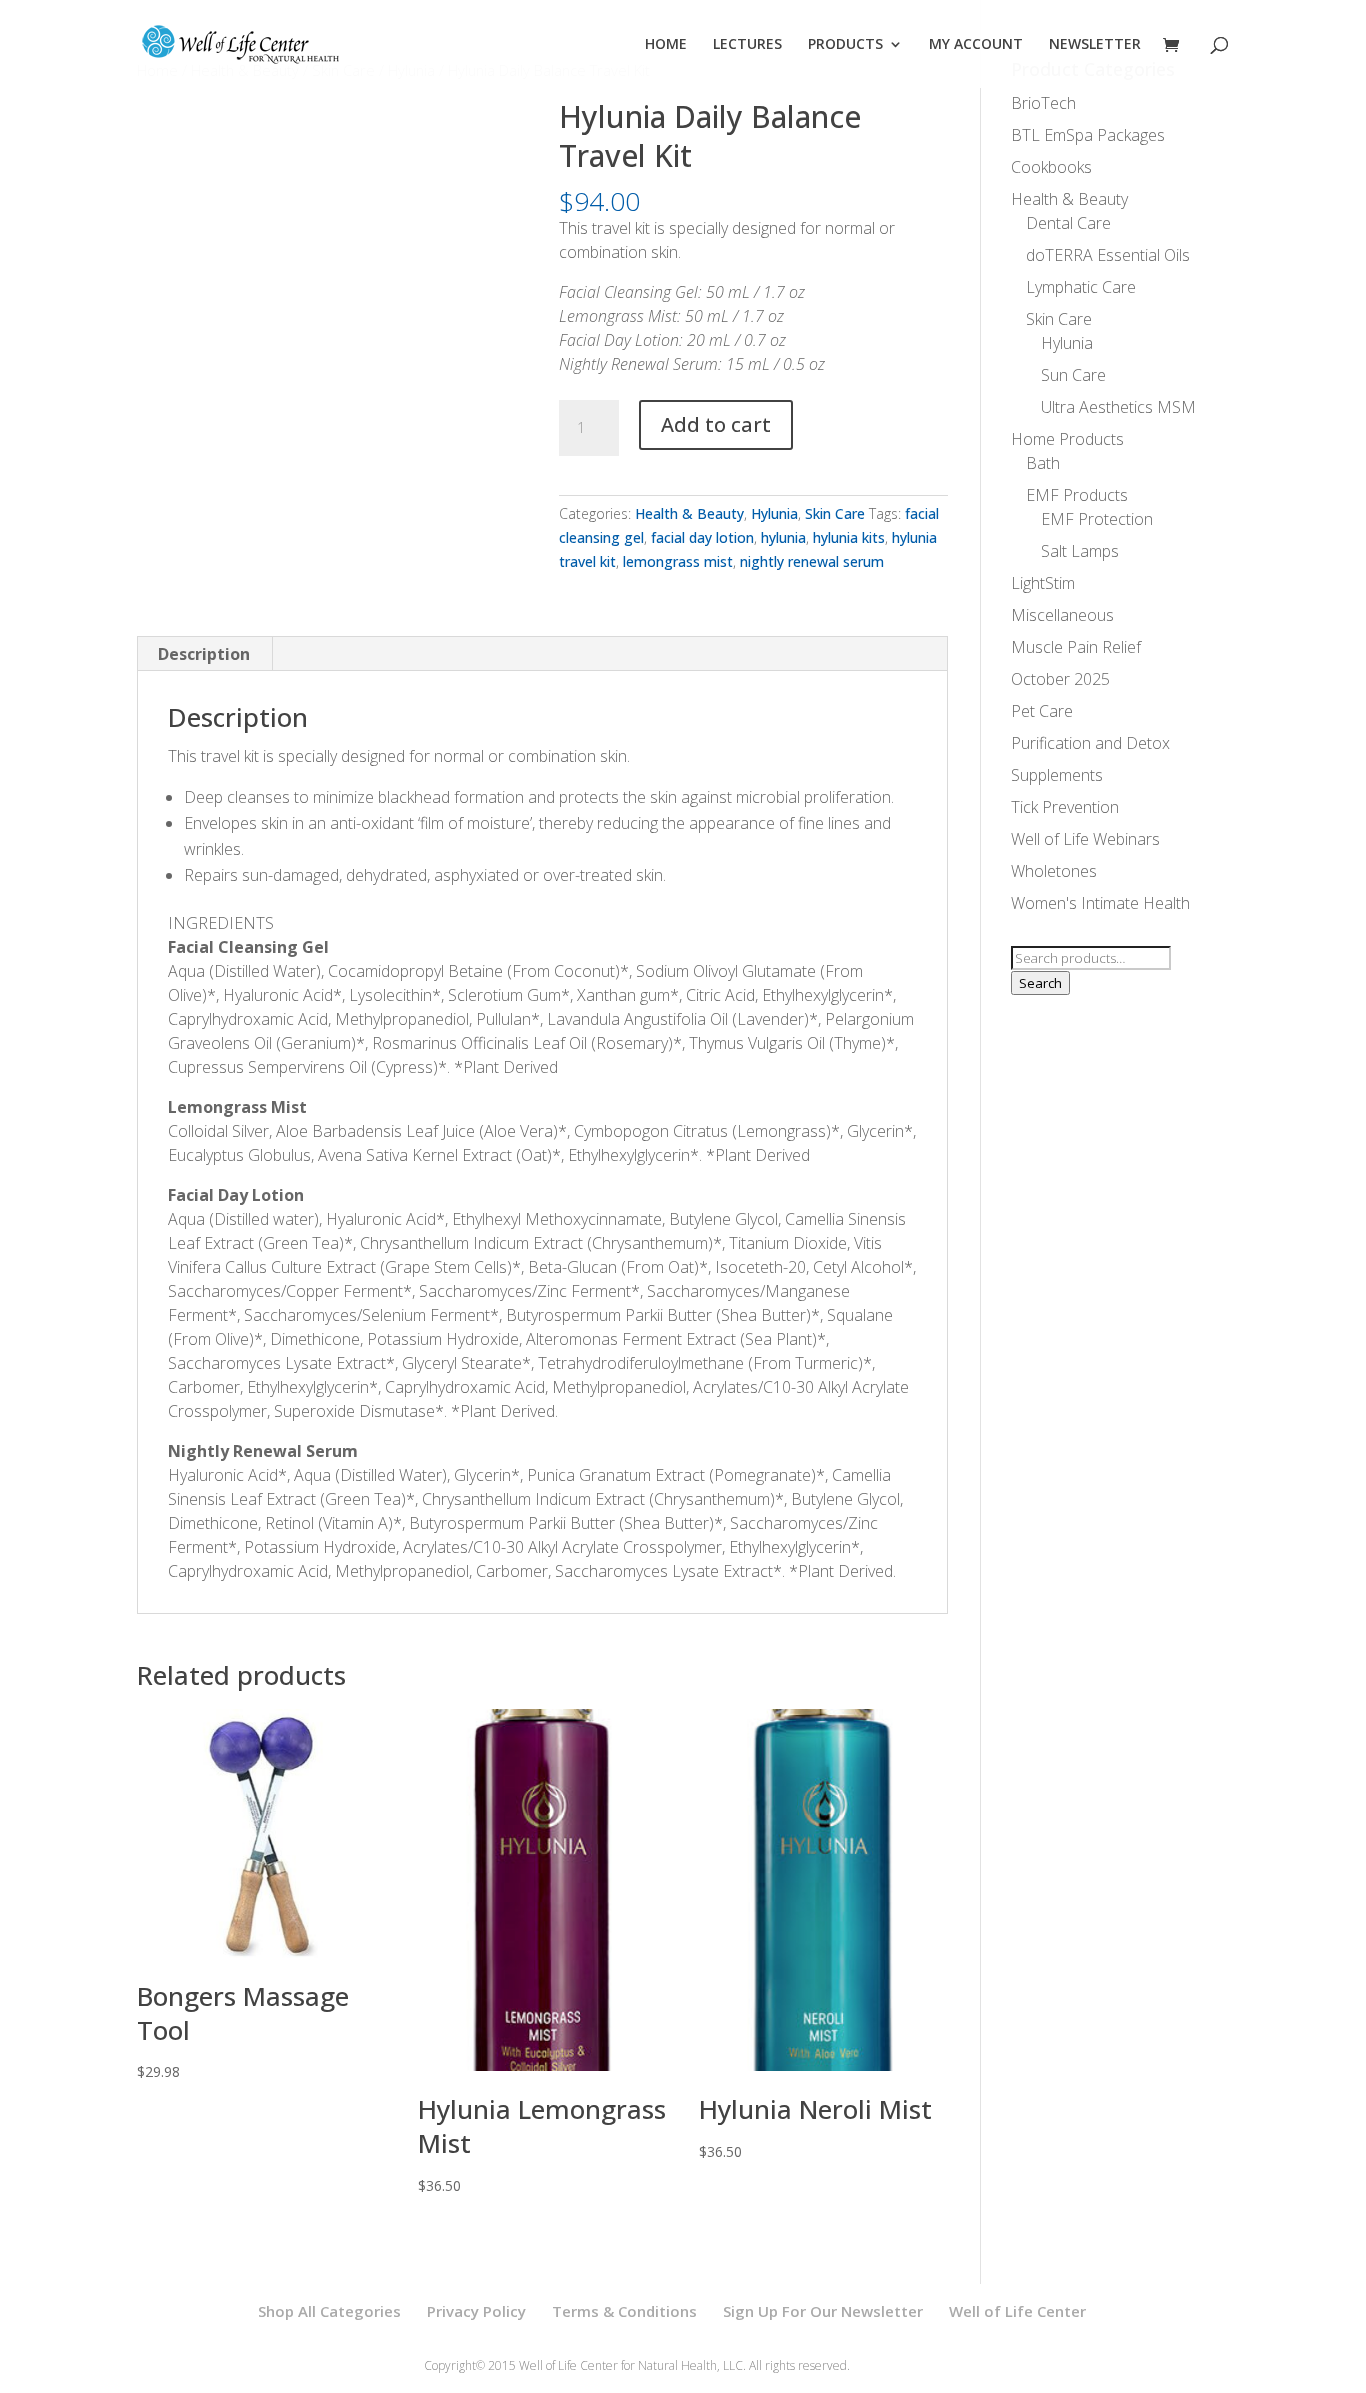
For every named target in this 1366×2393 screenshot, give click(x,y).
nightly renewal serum (812, 561)
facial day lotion (702, 537)
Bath (1043, 463)
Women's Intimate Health (1100, 903)
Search (1040, 983)
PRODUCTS (845, 45)
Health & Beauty (689, 513)
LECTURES (747, 45)
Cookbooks (1051, 167)
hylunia (783, 537)
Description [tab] (204, 654)
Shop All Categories (329, 2311)
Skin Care (835, 513)
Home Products (1067, 439)
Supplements (1057, 775)
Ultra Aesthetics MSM (1118, 407)
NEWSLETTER (1095, 45)
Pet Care (1042, 711)
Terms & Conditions (624, 2311)
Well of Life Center (1017, 2311)
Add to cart (716, 424)
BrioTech (1043, 103)
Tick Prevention (1065, 807)
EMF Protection (1097, 519)
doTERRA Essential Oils (1108, 255)
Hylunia (774, 513)
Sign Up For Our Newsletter (823, 2311)
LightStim (1043, 583)
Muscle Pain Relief (1076, 647)
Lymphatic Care (1081, 287)
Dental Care (1068, 223)
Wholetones (1054, 871)
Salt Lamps (1080, 551)
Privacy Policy (476, 2311)
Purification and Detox (1090, 743)
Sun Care (1073, 375)
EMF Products (1077, 495)
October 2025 (1060, 679)
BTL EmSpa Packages (1088, 135)
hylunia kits (849, 537)
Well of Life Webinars (1085, 839)
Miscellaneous (1062, 615)
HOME (666, 45)
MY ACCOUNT (976, 45)
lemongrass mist (678, 561)
